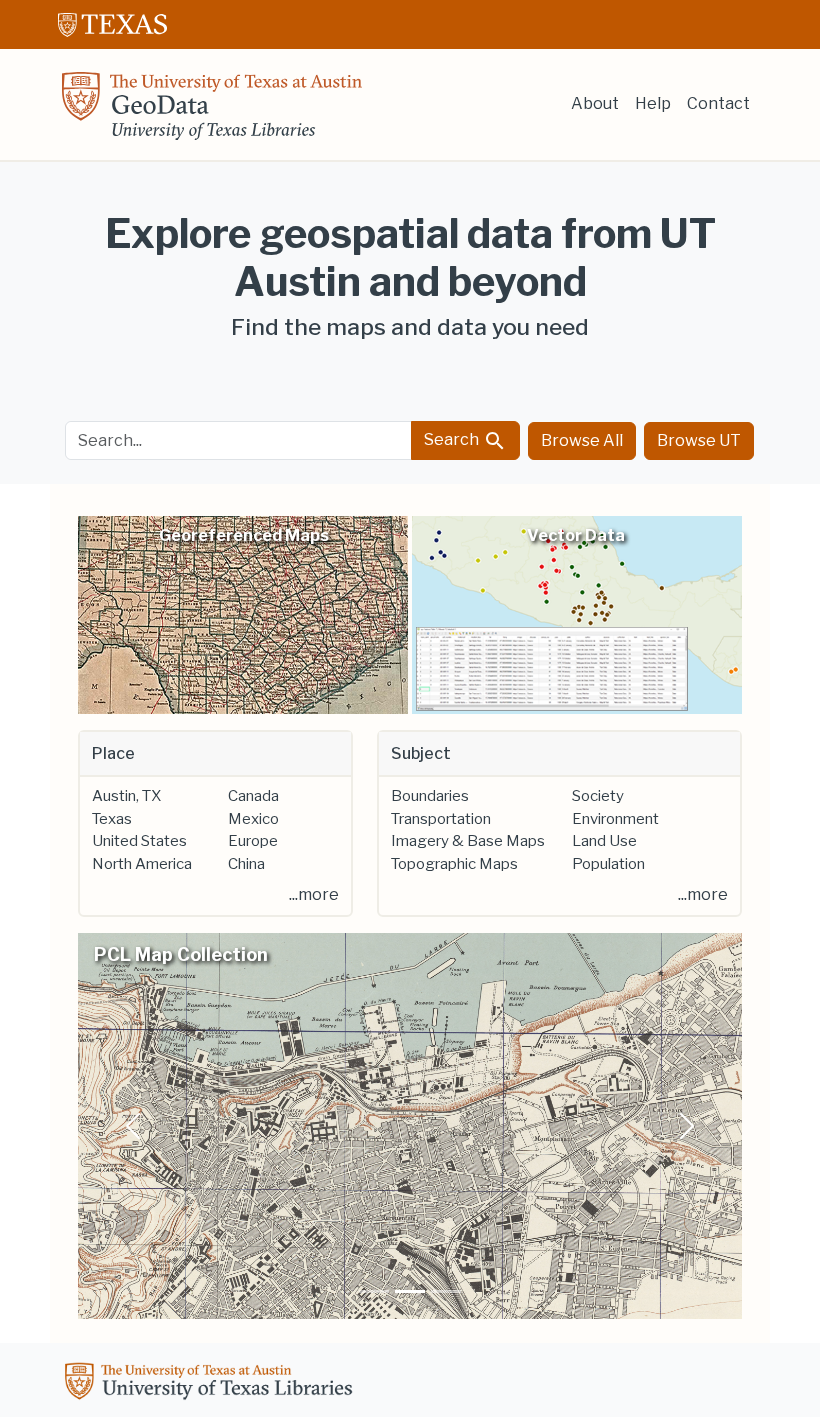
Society (598, 796)
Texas (112, 819)
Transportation (441, 819)
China (246, 864)
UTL (212, 1384)
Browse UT (699, 440)
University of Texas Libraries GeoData (212, 112)
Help (653, 103)
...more (314, 894)
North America (142, 864)
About (595, 103)
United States (139, 841)
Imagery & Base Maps (468, 841)
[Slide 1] (374, 1291)
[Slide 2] (410, 1291)
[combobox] (238, 440)
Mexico (253, 819)
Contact (718, 103)
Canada (253, 796)
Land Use (604, 841)
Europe (253, 841)
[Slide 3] (446, 1291)
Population (608, 864)
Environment (615, 819)
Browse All (582, 440)
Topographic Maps (454, 864)
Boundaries (430, 796)
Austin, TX (126, 796)
